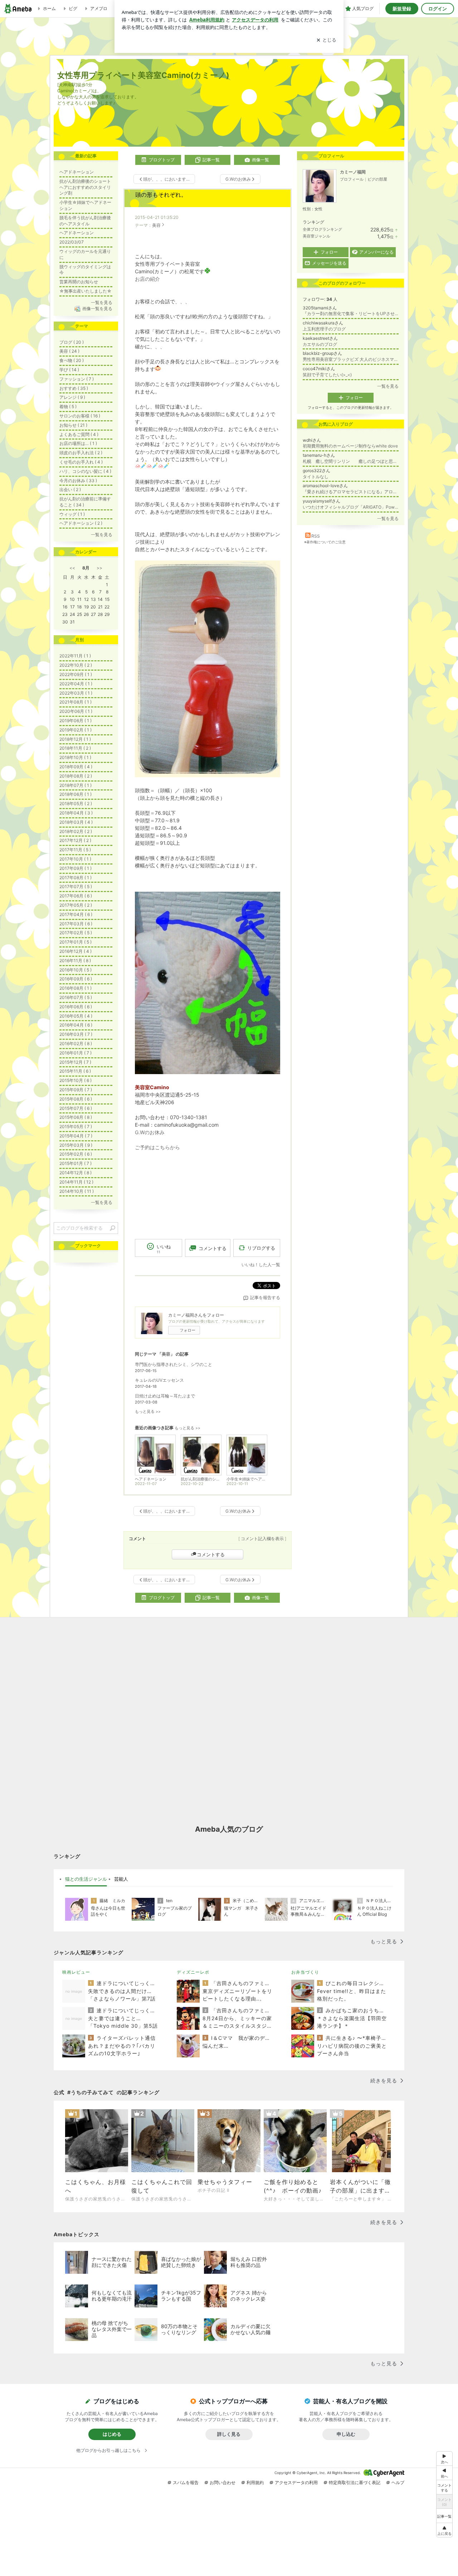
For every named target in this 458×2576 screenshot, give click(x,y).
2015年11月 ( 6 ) (75, 1071)
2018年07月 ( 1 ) (75, 785)
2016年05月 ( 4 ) (76, 1016)
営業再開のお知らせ (79, 282)
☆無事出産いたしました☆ (86, 291)
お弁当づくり (305, 1972)
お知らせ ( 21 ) (73, 425)
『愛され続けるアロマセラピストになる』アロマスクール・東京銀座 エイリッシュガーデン (351, 492)
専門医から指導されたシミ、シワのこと (174, 1364)
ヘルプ (398, 2482)
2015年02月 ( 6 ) (76, 1154)
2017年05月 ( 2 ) (76, 905)
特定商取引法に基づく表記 (355, 2482)
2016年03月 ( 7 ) (76, 1034)
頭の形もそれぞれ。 (161, 195)
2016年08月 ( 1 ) (75, 988)
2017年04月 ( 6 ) (76, 914)
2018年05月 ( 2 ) (76, 804)
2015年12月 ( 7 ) (75, 1062)
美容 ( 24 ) (69, 351)
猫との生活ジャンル (86, 1879)
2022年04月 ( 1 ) (76, 684)
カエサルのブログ (320, 344)
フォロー (187, 1330)
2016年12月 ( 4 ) (75, 951)
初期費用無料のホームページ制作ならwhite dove (350, 446)
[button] (444, 2530)
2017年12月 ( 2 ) (75, 840)
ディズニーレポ (193, 1972)
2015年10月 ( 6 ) (75, 1080)
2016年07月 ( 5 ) (76, 997)
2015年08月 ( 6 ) (76, 1099)
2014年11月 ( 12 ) (76, 1182)
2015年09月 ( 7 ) (76, 1090)
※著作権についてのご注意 (325, 542)
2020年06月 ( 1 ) (76, 711)
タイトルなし (316, 477)
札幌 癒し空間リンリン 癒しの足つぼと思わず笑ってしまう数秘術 (351, 461)
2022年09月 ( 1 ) (76, 674)
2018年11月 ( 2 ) (75, 748)
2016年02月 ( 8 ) (76, 1044)
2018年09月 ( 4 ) (76, 767)
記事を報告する (265, 1297)
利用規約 (255, 2482)
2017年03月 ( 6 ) (76, 924)
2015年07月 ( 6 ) (76, 1108)
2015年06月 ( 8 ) (76, 1117)
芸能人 (121, 1879)
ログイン (438, 9)
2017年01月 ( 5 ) (75, 942)
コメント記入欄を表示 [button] (262, 1539)
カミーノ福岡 (353, 172)
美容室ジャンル (316, 236)
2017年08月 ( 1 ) (75, 878)
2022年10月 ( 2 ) (76, 665)
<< (72, 568)
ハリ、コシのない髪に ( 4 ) (85, 471)
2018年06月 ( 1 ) (75, 794)
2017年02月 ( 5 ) (76, 933)
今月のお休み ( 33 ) (78, 481)
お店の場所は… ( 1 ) (78, 443)
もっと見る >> (148, 1412)
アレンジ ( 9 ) (72, 397)
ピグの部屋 (377, 179)
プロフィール (352, 179)
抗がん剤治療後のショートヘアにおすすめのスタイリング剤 (85, 187)
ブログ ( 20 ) (72, 342)
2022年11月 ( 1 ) (75, 656)
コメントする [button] (213, 1248)
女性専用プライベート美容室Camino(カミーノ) (143, 75)
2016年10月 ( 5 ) (75, 970)
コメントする (211, 1554)
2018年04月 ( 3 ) (76, 813)
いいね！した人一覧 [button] (261, 1265)
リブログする (261, 1248)
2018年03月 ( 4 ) (76, 822)
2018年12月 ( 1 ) (75, 739)
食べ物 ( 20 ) (72, 360)
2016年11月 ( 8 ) (75, 961)
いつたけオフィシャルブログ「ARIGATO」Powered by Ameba (351, 507)
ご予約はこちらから (157, 1147)
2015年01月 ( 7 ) (75, 1163)
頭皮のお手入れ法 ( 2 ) (81, 453)
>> (99, 568)
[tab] (86, 1879)
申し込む (346, 2434)
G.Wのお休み (150, 1132)
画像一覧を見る (97, 308)
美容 (156, 225)
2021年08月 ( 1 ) (75, 702)
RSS (316, 536)
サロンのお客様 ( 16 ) (80, 416)
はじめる (112, 2434)
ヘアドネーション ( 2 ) (81, 523)
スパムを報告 (186, 2482)
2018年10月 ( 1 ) (75, 757)
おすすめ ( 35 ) (74, 388)
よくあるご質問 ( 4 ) (79, 434)
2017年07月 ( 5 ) (76, 887)
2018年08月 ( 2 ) (76, 776)
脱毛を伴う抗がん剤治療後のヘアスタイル (85, 221)
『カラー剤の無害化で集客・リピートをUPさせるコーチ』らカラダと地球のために (351, 314)
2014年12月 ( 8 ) (75, 1173)
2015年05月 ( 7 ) (76, 1127)
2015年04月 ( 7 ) (76, 1136)
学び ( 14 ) (69, 370)
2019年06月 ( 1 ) (75, 721)
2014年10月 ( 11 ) (77, 1191)
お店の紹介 (147, 279)
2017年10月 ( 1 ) (75, 859)
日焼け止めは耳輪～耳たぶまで (165, 1396)
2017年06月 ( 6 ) (76, 896)
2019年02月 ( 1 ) (75, 730)
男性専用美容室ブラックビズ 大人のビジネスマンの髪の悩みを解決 (351, 359)
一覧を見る (388, 386)
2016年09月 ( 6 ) (76, 979)
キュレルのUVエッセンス (159, 1380)
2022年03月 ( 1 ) (76, 693)
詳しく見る (229, 2434)
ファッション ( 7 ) (77, 379)
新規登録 (402, 9)
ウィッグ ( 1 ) (72, 514)
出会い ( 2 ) (70, 489)
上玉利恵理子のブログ (324, 329)
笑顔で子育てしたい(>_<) (327, 375)
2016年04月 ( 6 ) (76, 1025)
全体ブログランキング (322, 229)
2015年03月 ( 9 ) (76, 1145)
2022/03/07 (72, 242)
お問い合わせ (223, 2482)
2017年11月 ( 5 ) (75, 850)
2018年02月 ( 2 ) (76, 831)
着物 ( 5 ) (68, 407)
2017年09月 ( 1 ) (75, 868)
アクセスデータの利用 (296, 2482)
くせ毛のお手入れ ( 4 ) (81, 462)
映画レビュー (76, 1972)
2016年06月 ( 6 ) (76, 1007)
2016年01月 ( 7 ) (75, 1053)
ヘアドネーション (77, 172)
